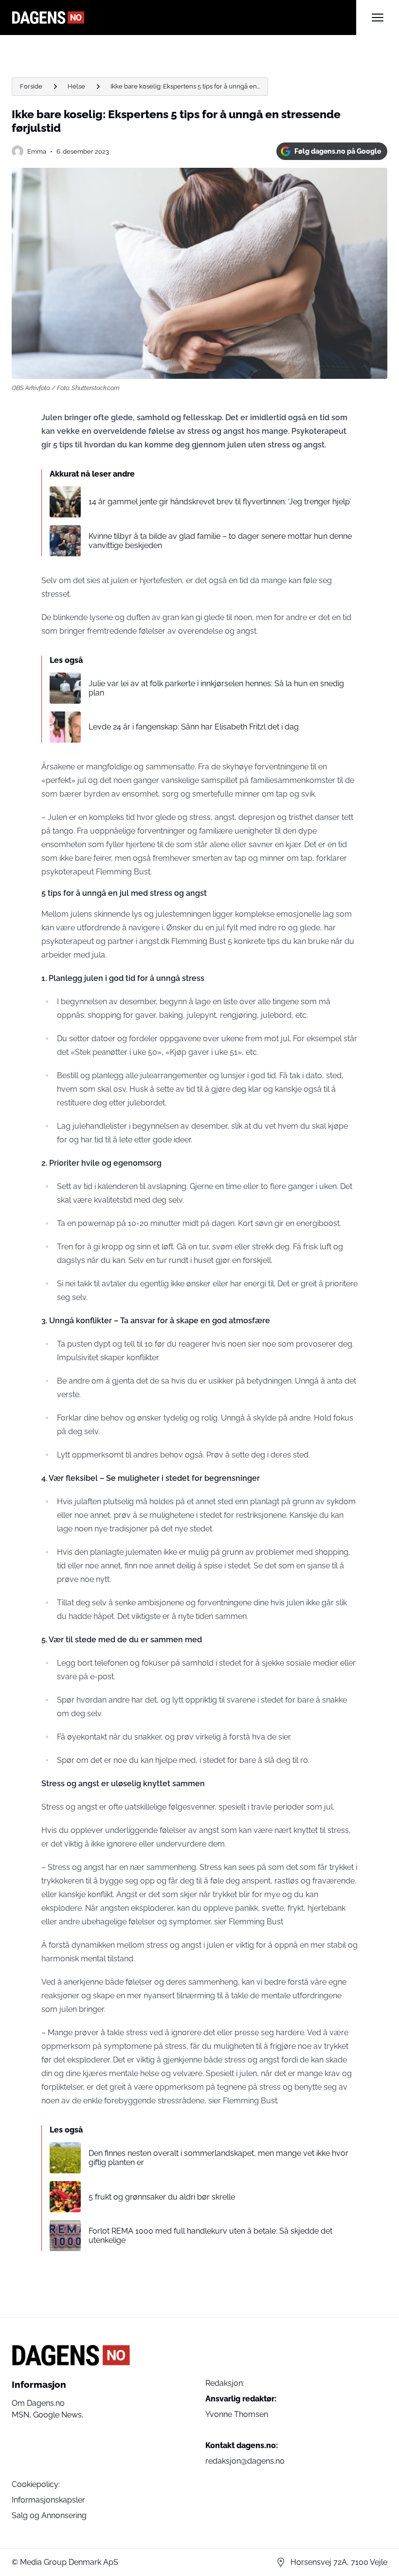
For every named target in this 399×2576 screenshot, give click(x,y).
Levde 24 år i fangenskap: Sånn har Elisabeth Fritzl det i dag (194, 727)
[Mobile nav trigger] (378, 18)
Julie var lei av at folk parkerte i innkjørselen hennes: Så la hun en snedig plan (216, 688)
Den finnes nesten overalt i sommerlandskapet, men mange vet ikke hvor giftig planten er (218, 2158)
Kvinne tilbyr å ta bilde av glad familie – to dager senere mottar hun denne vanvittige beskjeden (220, 541)
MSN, (22, 2415)
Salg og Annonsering (49, 2515)
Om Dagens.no (38, 2403)
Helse (76, 86)
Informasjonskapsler (48, 2500)
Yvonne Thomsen (237, 2414)
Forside (31, 86)
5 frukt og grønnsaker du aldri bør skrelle (162, 2197)
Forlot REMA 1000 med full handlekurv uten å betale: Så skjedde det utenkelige (210, 2236)
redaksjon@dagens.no (245, 2461)
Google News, (58, 2415)
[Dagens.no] (184, 18)
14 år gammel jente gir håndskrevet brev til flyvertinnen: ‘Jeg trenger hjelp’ (220, 502)
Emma (37, 151)
